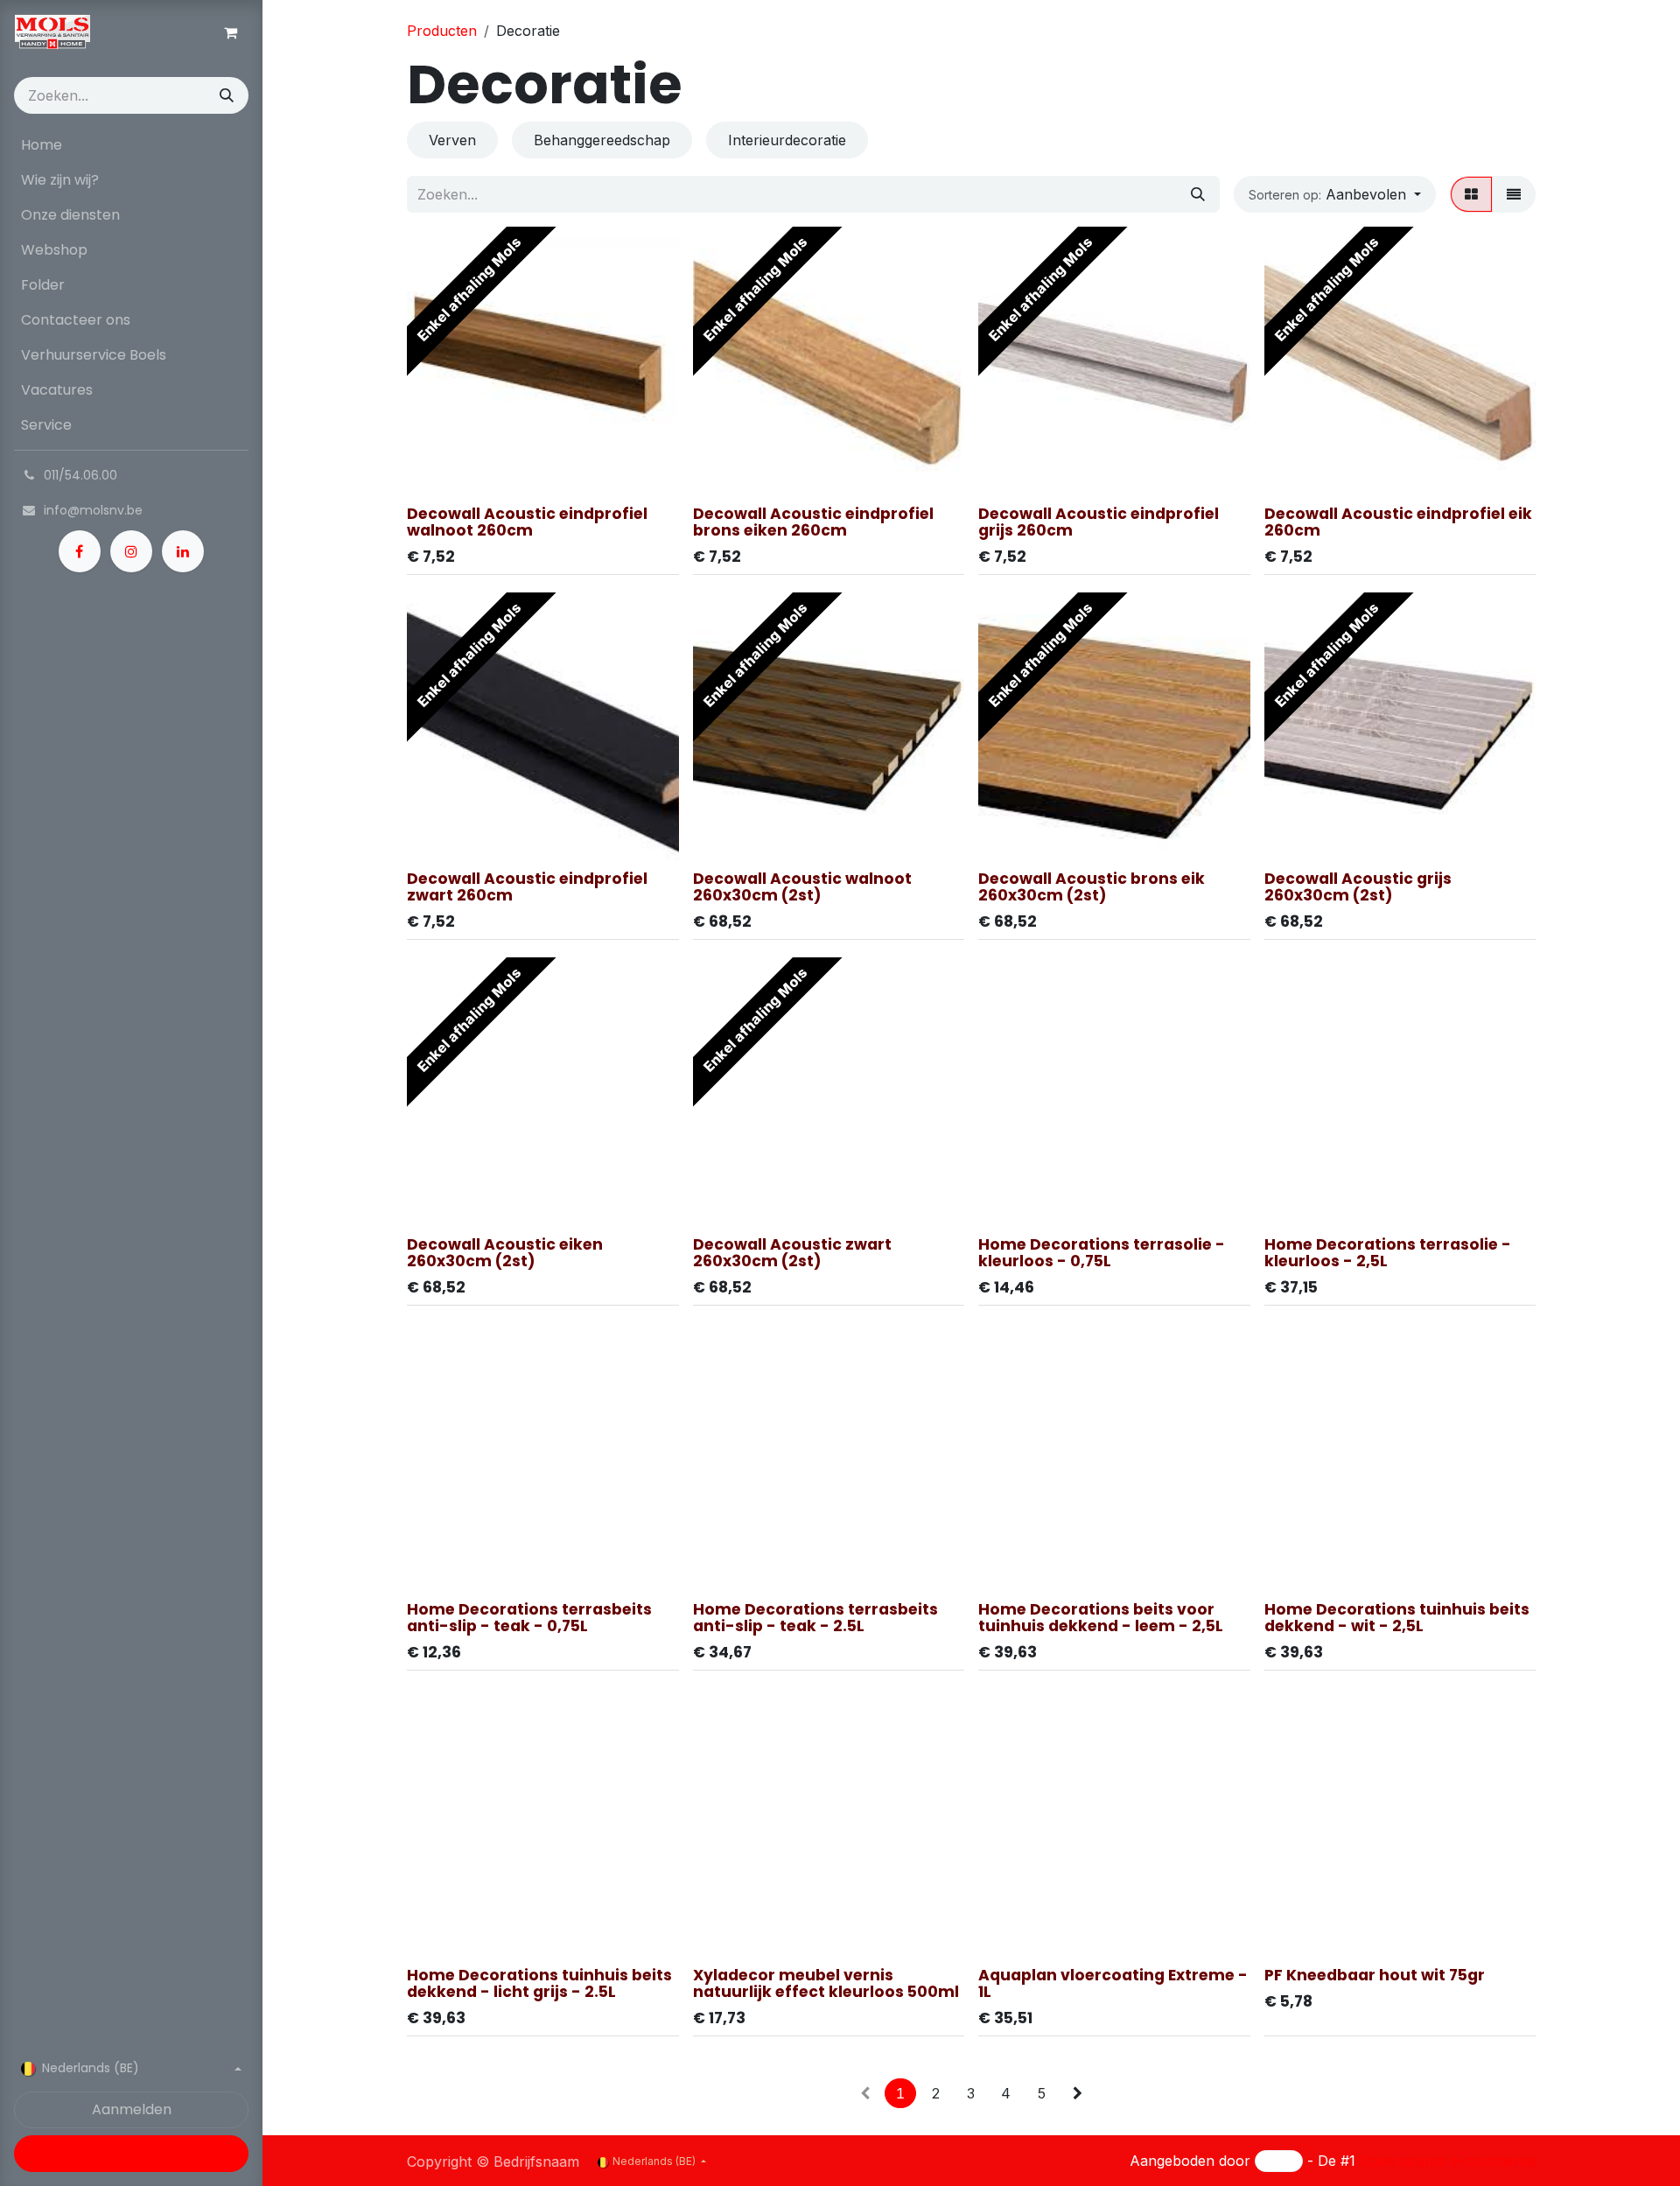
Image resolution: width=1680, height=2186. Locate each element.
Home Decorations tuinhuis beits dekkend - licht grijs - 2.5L (539, 1983)
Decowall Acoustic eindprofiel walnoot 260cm (527, 522)
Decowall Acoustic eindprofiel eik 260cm (1398, 522)
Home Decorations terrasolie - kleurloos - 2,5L (1388, 1253)
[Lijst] (1514, 194)
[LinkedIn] (183, 551)
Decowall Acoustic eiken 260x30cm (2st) (505, 1253)
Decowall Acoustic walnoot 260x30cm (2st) (802, 887)
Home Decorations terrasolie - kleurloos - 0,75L (1102, 1253)
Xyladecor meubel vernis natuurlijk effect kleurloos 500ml (826, 1983)
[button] (1335, 194)
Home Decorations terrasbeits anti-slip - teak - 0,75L (529, 1618)
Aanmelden (132, 2109)
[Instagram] (131, 551)
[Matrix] (1471, 194)
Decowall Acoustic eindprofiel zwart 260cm (527, 887)
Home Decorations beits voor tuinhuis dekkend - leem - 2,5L (1101, 1618)
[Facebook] (80, 551)
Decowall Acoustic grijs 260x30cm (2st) (1358, 887)
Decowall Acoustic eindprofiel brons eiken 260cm (813, 522)
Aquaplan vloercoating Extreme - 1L (1113, 1983)
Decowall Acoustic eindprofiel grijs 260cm (1099, 522)
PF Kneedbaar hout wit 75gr (1375, 1975)
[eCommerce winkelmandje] (230, 32)
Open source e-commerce (1448, 2161)
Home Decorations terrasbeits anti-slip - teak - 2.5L (815, 1618)
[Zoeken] (227, 95)
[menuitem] (131, 145)
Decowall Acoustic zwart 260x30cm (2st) (792, 1253)
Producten (442, 31)
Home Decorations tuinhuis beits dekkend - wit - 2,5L (1397, 1618)
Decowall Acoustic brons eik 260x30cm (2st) (1092, 887)
